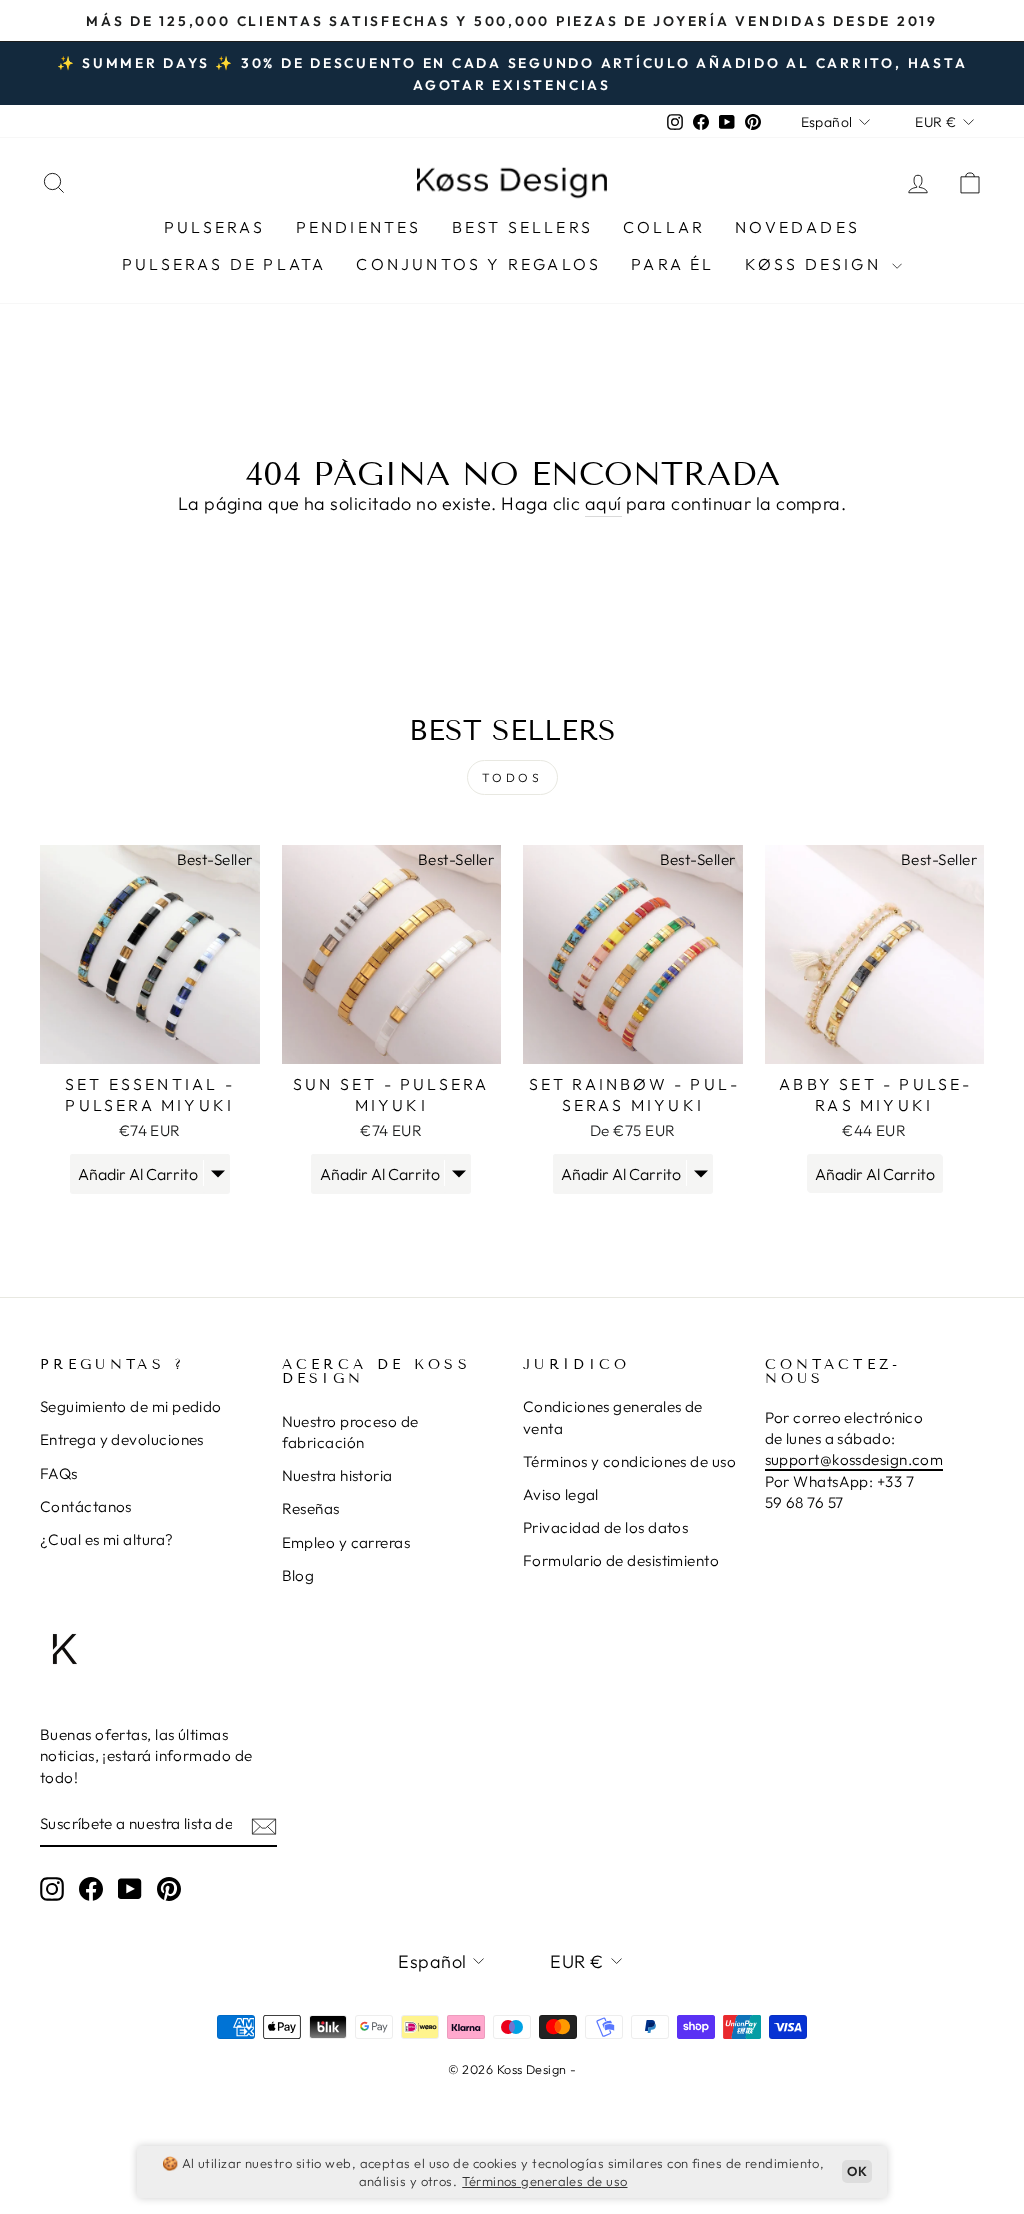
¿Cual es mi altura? (107, 1539)
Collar (664, 227)
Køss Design (816, 264)
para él (672, 264)
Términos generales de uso (544, 2181)
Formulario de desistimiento (621, 1560)
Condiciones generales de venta (613, 1417)
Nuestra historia (337, 1475)
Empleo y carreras (346, 1542)
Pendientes (359, 227)
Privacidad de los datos (605, 1527)
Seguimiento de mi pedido (131, 1406)
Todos (512, 777)
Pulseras (215, 227)
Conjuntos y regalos (478, 264)
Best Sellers (522, 227)
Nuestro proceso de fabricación (350, 1432)
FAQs (59, 1473)
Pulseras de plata (224, 264)
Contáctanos (86, 1506)
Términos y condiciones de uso (629, 1461)
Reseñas (311, 1508)
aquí (603, 503)
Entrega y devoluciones (122, 1439)
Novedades (797, 227)
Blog (298, 1575)
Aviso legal (561, 1494)
